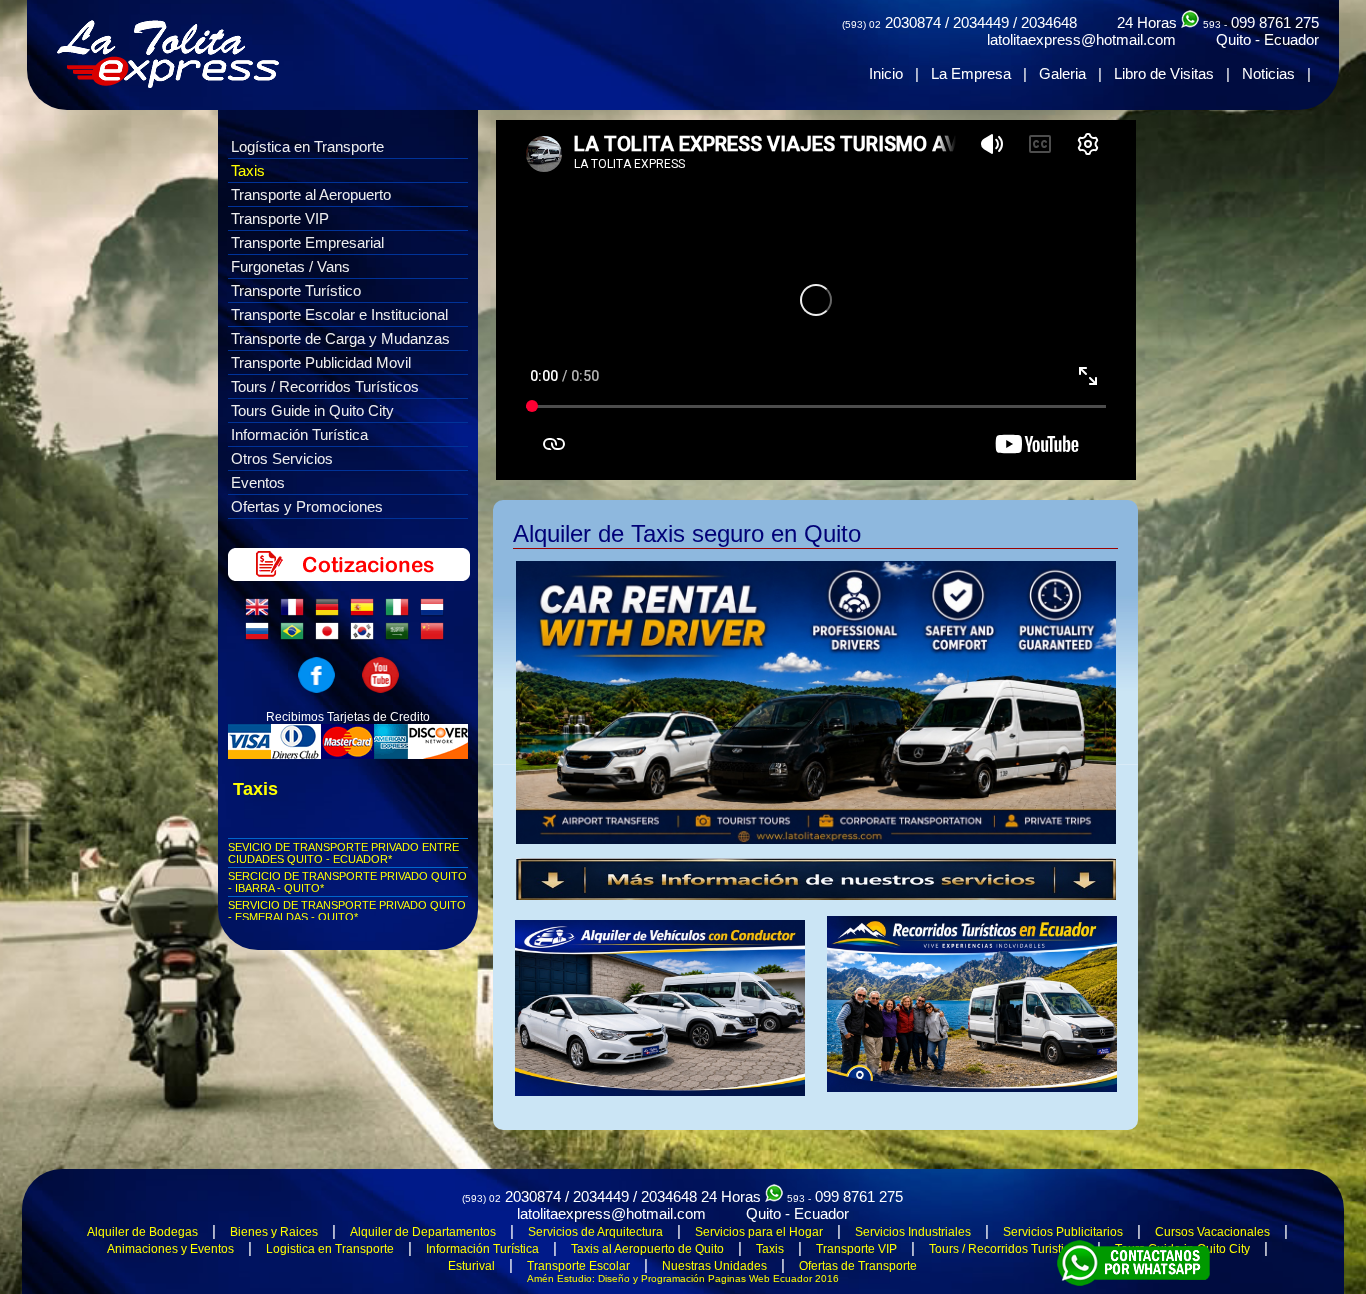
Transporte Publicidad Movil (321, 362)
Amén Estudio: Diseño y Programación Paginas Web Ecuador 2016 (683, 1278)
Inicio (886, 73)
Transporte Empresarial (307, 242)
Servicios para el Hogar (759, 1232)
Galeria (1062, 73)
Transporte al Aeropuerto (311, 194)
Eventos (258, 482)
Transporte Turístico (296, 290)
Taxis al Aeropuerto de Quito (647, 1249)
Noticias (1268, 73)
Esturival (471, 1266)
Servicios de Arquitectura (595, 1232)
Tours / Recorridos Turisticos (1006, 1249)
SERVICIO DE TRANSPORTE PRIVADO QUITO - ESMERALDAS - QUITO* (347, 911)
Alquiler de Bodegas (142, 1232)
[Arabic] (401, 636)
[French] (296, 612)
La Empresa (971, 73)
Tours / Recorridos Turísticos (325, 386)
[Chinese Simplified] (436, 636)
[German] (331, 612)
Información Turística (299, 434)
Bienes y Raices (274, 1232)
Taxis (248, 170)
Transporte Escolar (578, 1266)
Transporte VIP (280, 218)
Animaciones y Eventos (170, 1249)
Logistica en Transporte (330, 1249)
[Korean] (366, 636)
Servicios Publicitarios (1063, 1232)
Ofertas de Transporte (858, 1266)
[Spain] (366, 612)
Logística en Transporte (307, 146)
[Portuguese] (296, 636)
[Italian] (401, 612)
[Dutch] (436, 612)
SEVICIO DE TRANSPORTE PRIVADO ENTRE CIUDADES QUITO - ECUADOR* (343, 853)
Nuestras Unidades (714, 1266)
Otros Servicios (282, 458)
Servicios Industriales (913, 1232)
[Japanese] (331, 636)
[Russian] (261, 636)
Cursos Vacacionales (1212, 1232)
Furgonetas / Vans (290, 266)
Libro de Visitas (1164, 73)
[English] (261, 612)
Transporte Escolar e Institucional (339, 314)
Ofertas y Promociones (307, 506)
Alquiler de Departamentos (423, 1232)
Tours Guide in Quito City (312, 410)
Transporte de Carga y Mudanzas (340, 338)
